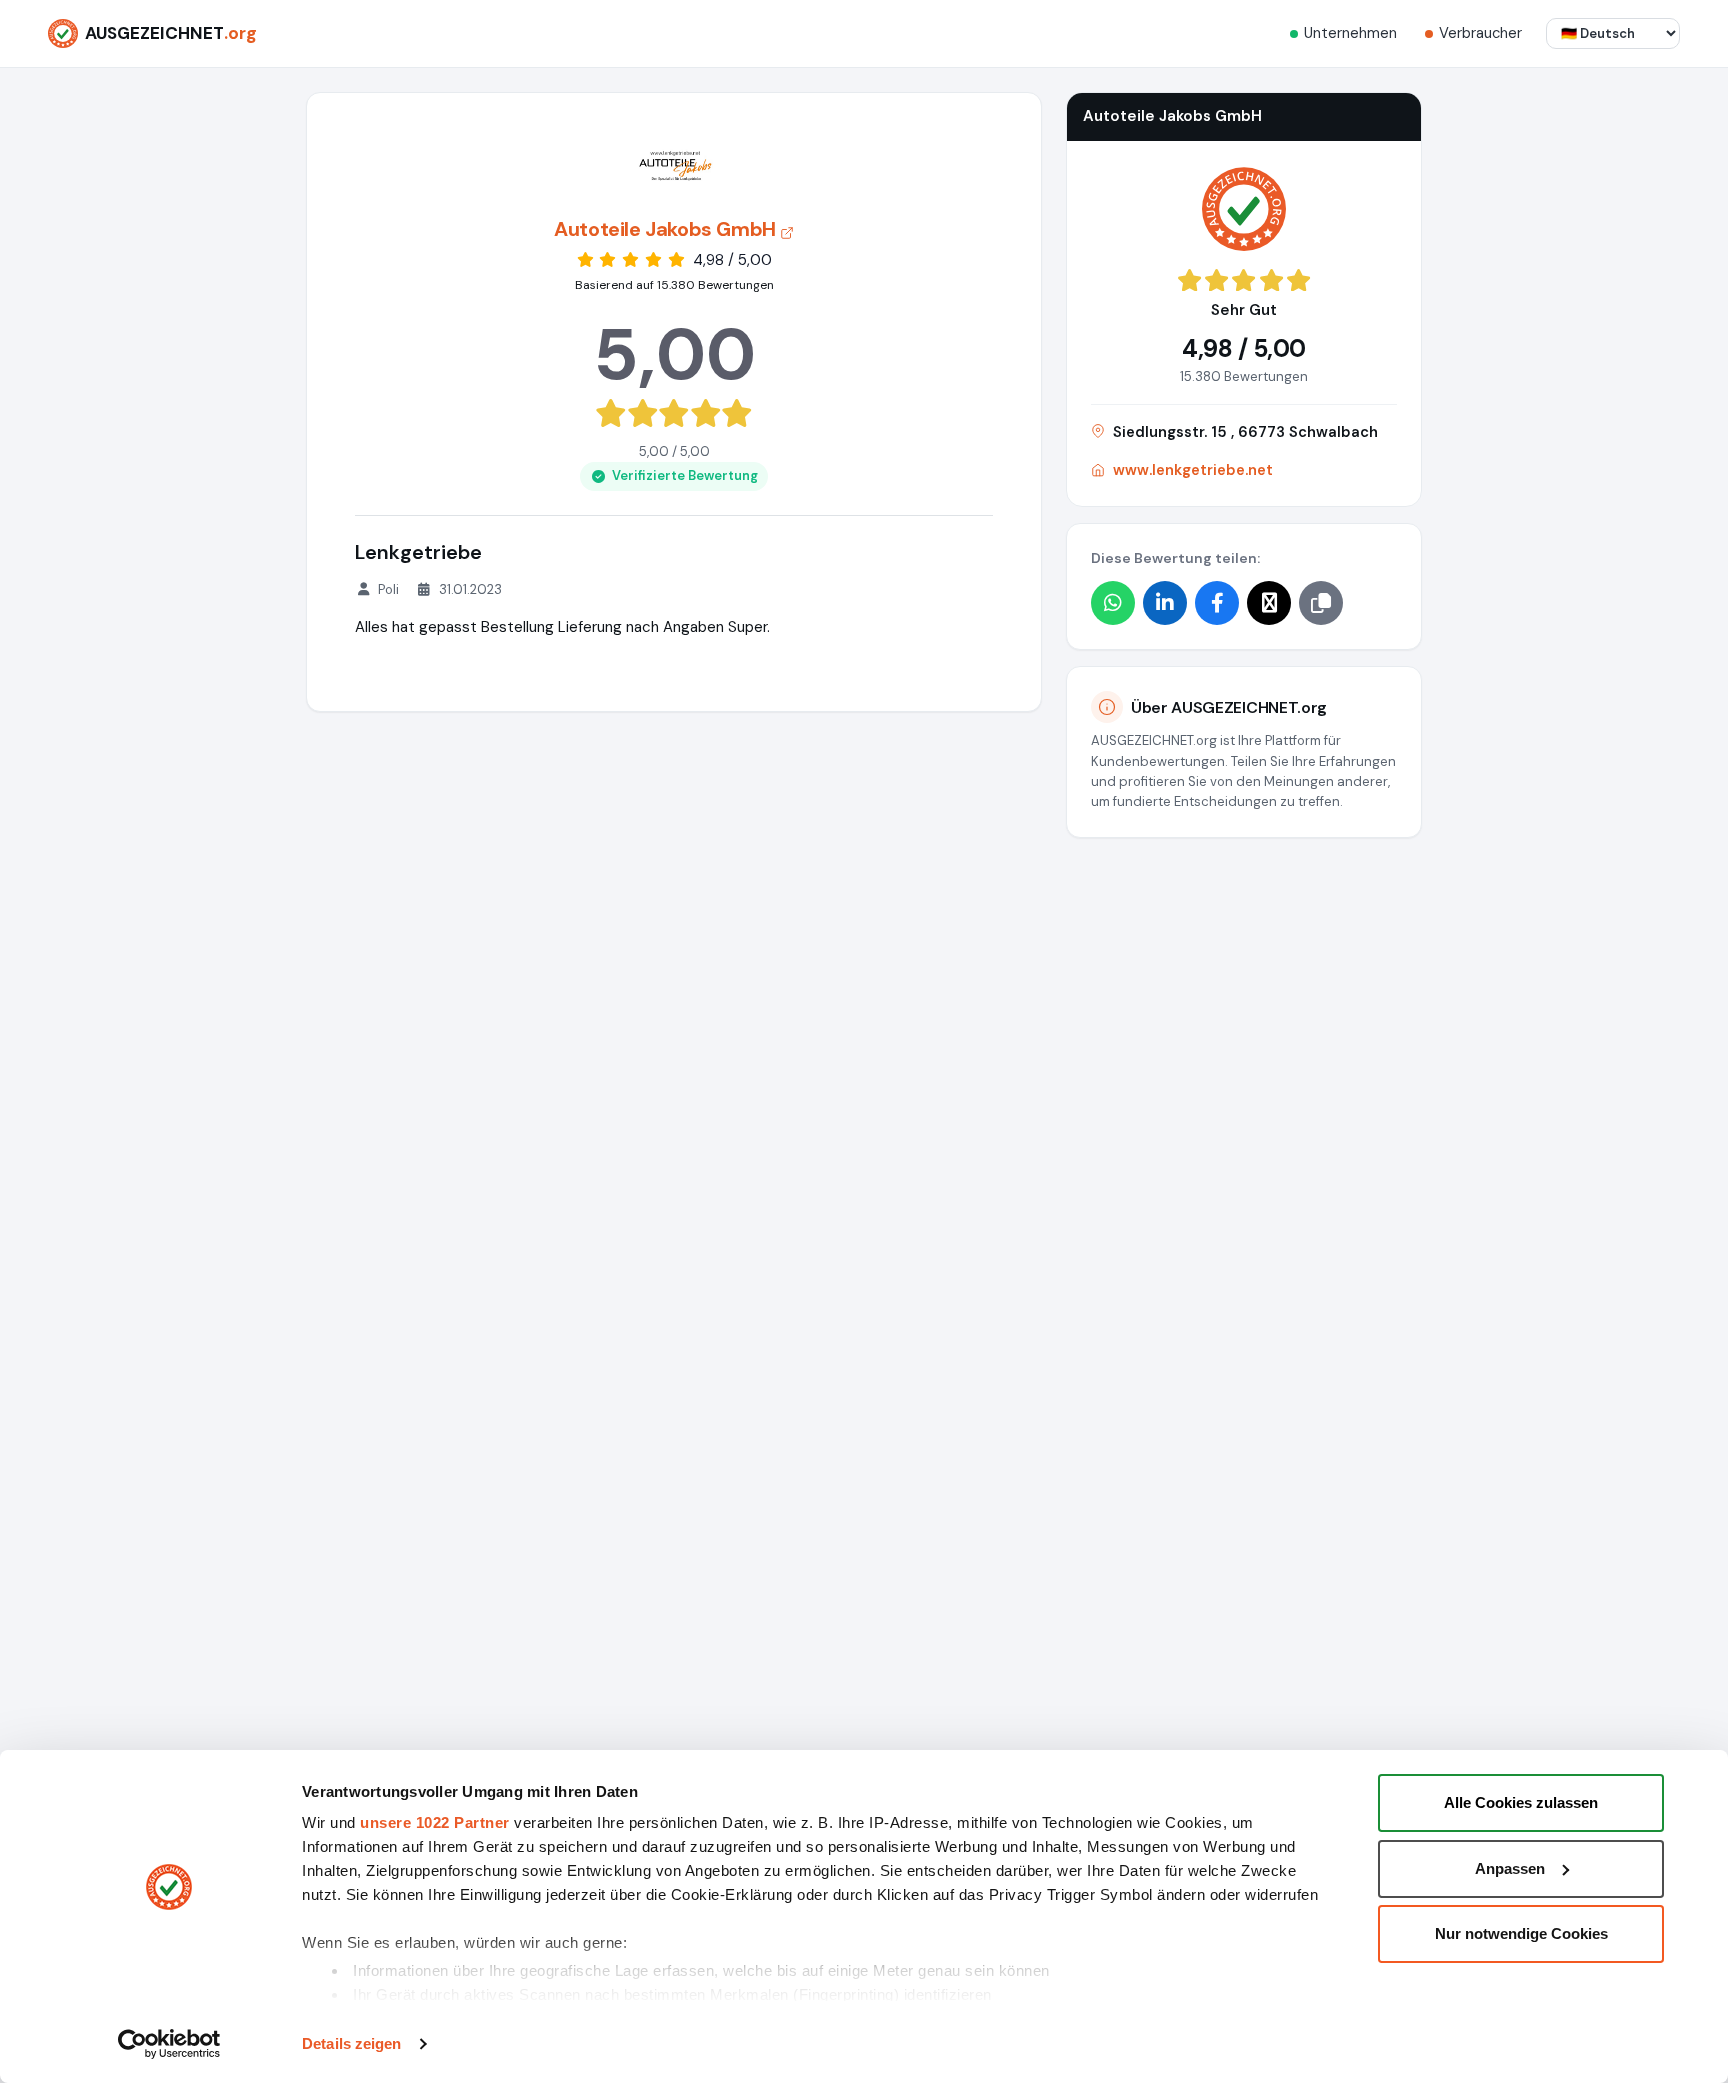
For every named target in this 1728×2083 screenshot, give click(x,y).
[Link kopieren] (1321, 603)
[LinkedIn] (1165, 603)
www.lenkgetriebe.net (1193, 470)
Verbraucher (1480, 33)
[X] (1269, 603)
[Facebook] (1217, 603)
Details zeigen (351, 2043)
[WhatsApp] (1113, 603)
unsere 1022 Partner (435, 1822)
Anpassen (1510, 1868)
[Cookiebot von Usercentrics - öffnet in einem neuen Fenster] (169, 2044)
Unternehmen (1350, 33)
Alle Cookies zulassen (1521, 1802)
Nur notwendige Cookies (1521, 1933)
